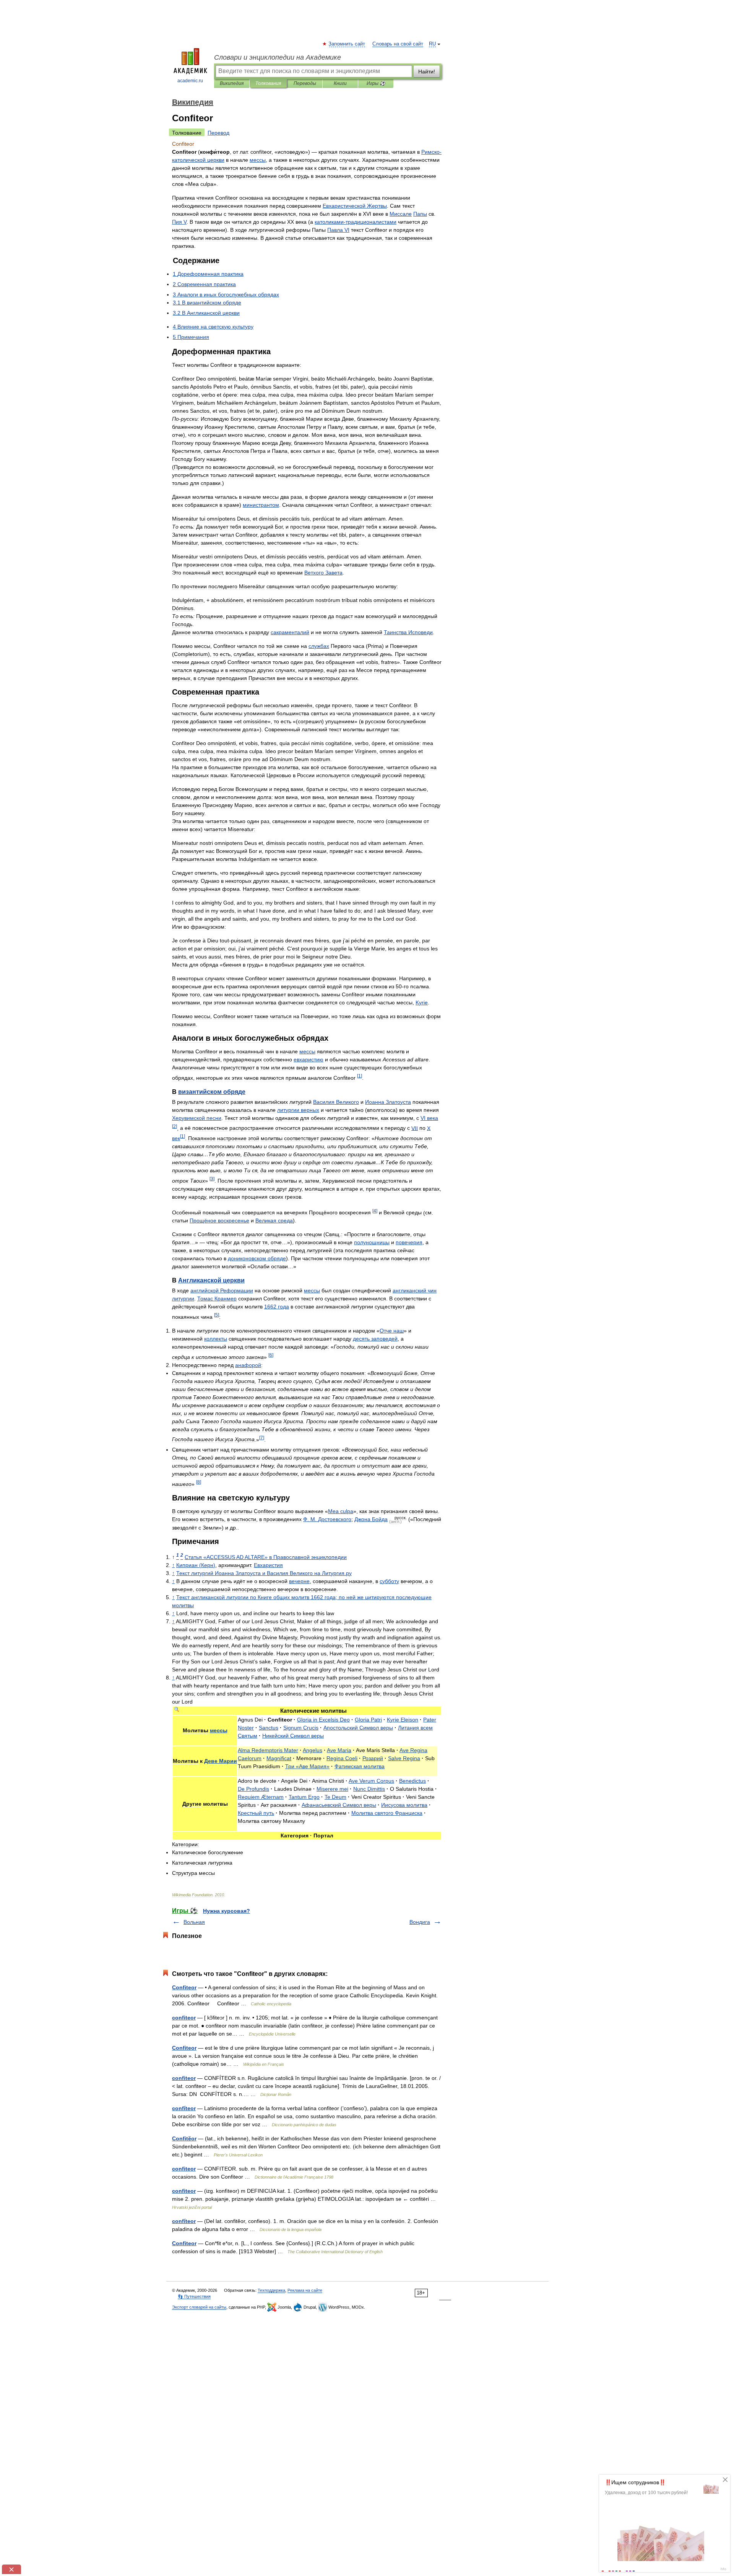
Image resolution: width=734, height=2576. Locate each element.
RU (432, 44)
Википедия (232, 83)
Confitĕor (184, 2138)
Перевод (218, 133)
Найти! (427, 72)
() (196, 1565)
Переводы (305, 83)
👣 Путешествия (194, 2296)
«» (266, 1557)
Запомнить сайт (347, 44)
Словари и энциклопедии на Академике (278, 57)
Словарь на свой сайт (398, 44)
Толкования (268, 83)
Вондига (420, 1922)
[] (360, 1076)
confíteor (184, 2108)
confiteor (184, 2018)
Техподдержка (271, 2290)
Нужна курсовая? (227, 1911)
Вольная (194, 1922)
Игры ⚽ (376, 83)
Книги (340, 83)
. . (327, 1519)
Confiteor (184, 1987)
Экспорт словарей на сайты (199, 2307)
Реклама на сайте (305, 2290)
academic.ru (190, 81)
